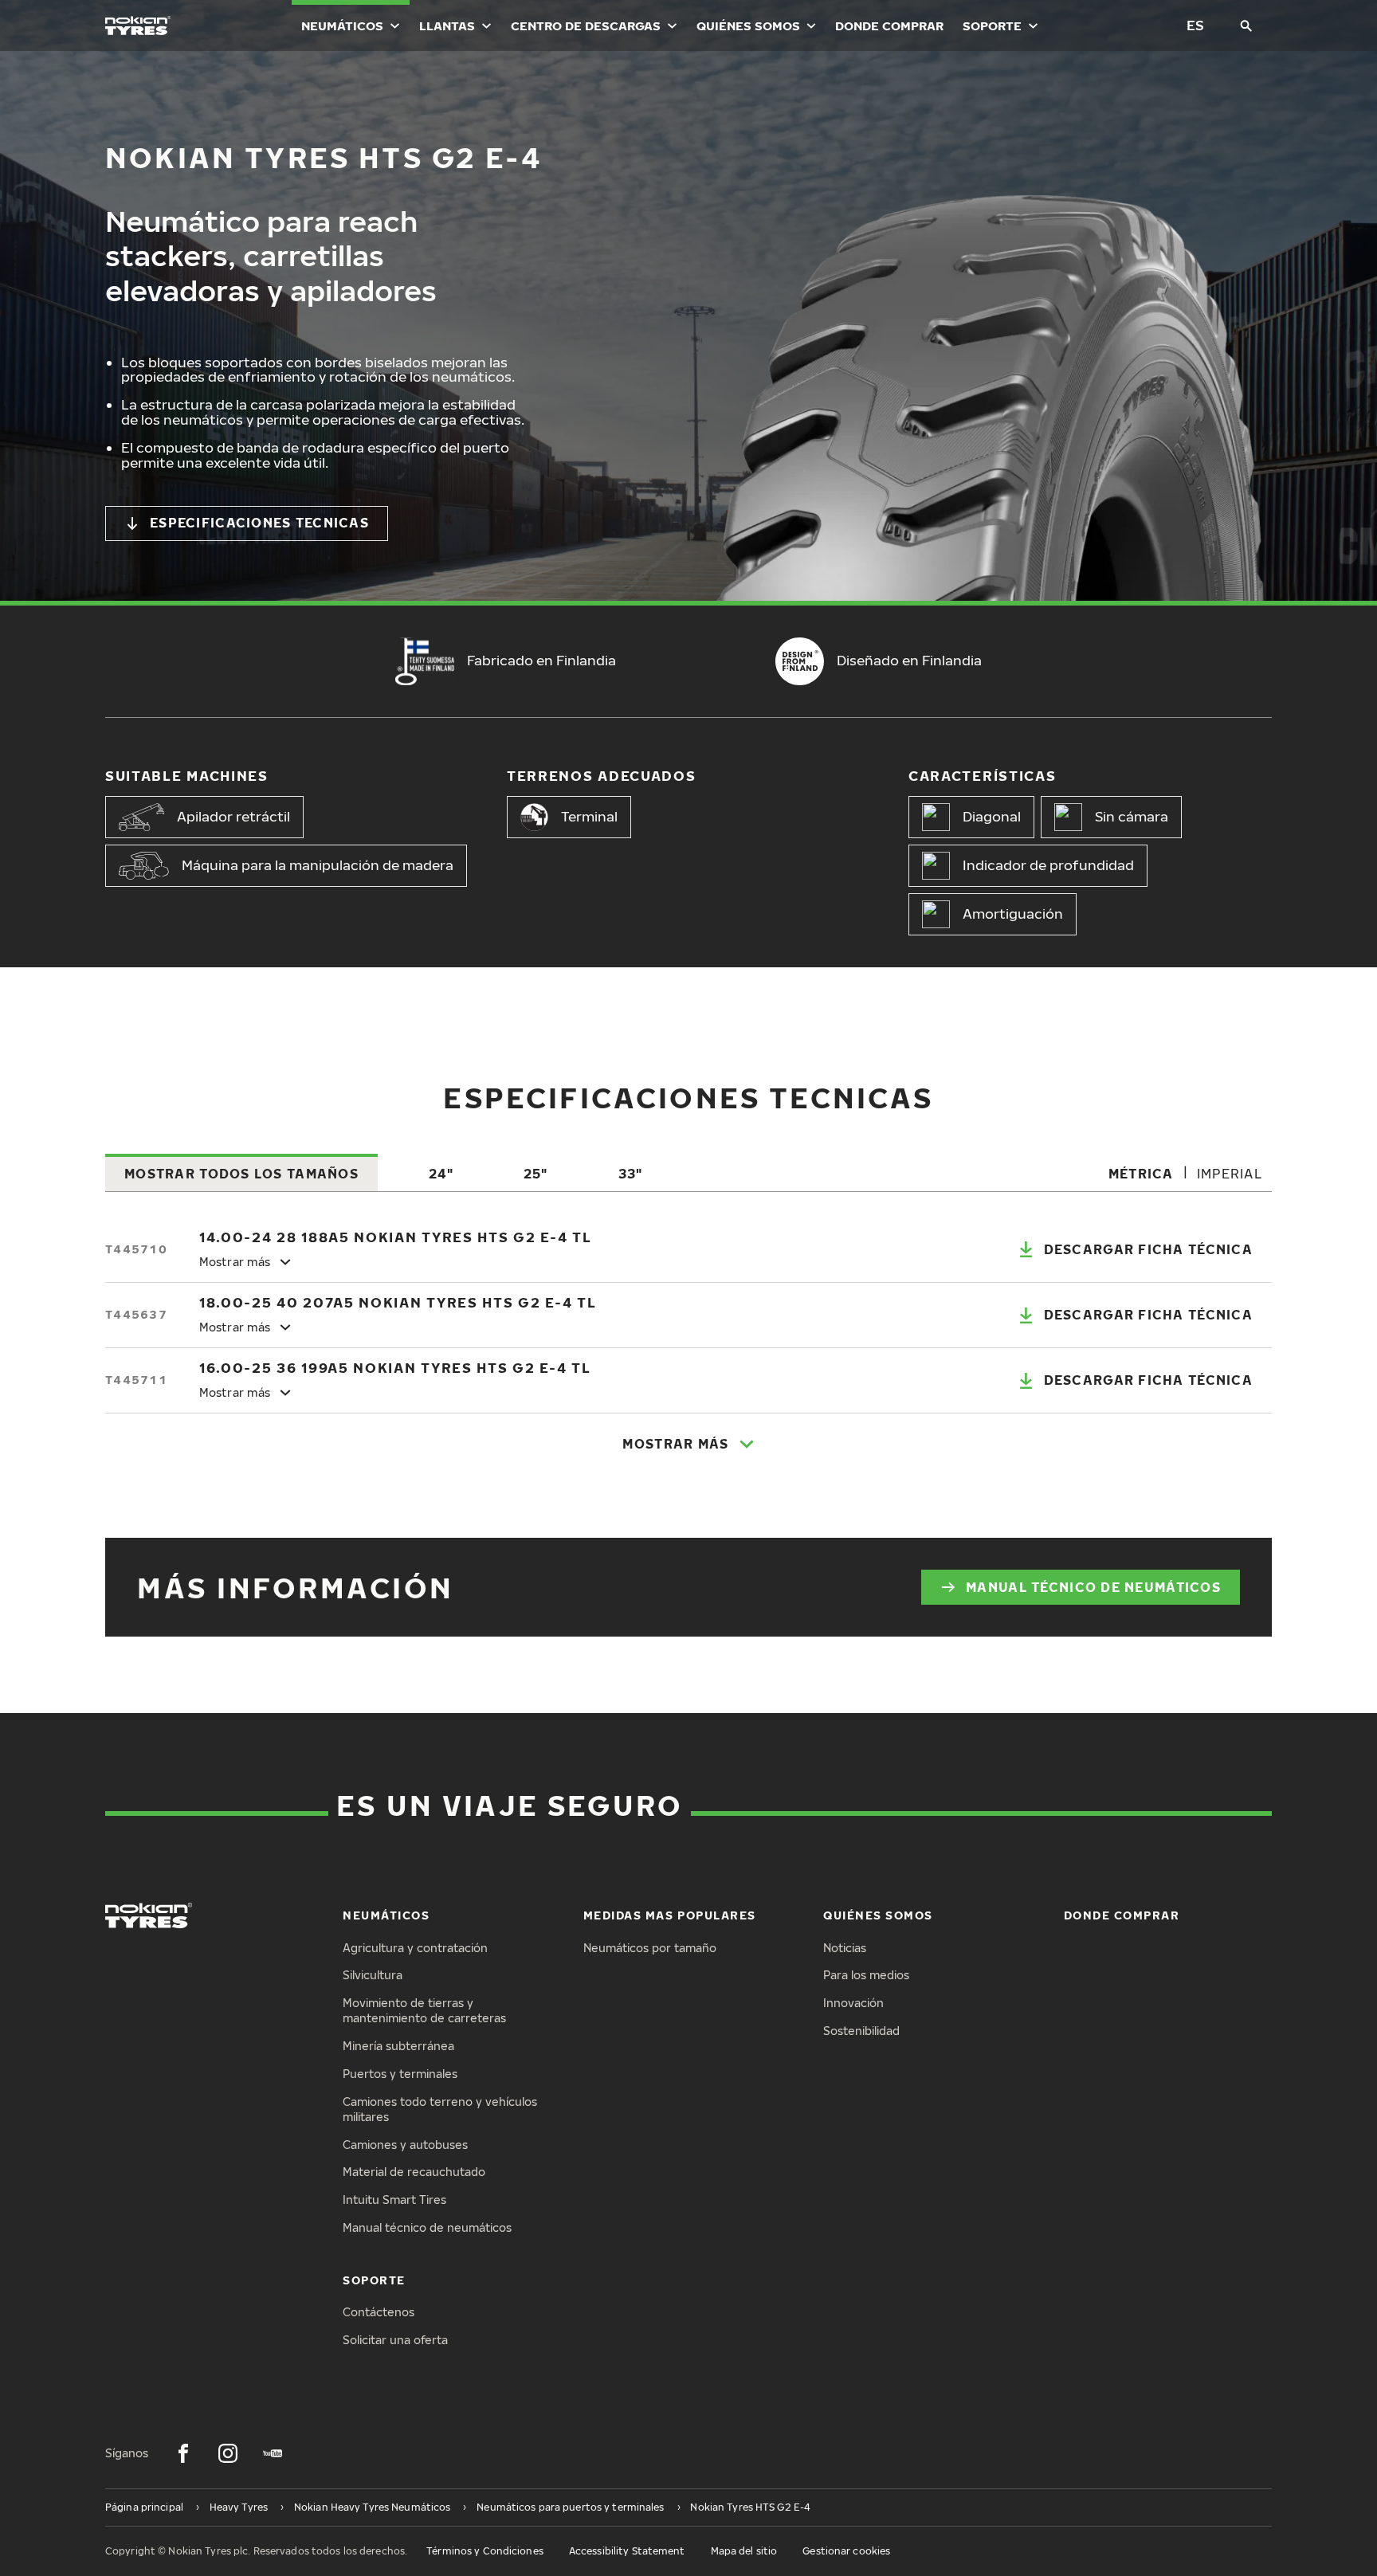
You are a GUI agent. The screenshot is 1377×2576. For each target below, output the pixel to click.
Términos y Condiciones (485, 2551)
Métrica (1141, 1174)
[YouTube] (273, 2453)
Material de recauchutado (414, 2172)
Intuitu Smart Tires (394, 2200)
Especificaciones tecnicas (259, 523)
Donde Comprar (889, 25)
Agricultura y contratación (415, 1948)
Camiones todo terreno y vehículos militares (440, 2109)
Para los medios (866, 1975)
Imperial (1230, 1174)
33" (631, 1174)
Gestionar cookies (846, 2551)
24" (441, 1174)
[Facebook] (183, 2453)
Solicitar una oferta (395, 2340)
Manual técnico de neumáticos (1093, 1587)
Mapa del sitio (744, 2551)
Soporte (992, 25)
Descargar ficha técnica (1148, 1249)
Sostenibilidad (861, 2031)
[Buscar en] (1246, 25)
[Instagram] (228, 2453)
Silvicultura (373, 1975)
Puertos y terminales (400, 2074)
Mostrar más (675, 1444)
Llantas (447, 25)
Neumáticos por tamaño (650, 1948)
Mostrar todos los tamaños (241, 1174)
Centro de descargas (586, 25)
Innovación (853, 2003)
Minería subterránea (398, 2046)
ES (1195, 25)
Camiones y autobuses (405, 2145)
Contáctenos (379, 2312)
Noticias (845, 1948)
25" (536, 1174)
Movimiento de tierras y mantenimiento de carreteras (424, 2010)
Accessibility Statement (627, 2551)
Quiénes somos (748, 25)
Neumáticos (342, 25)
